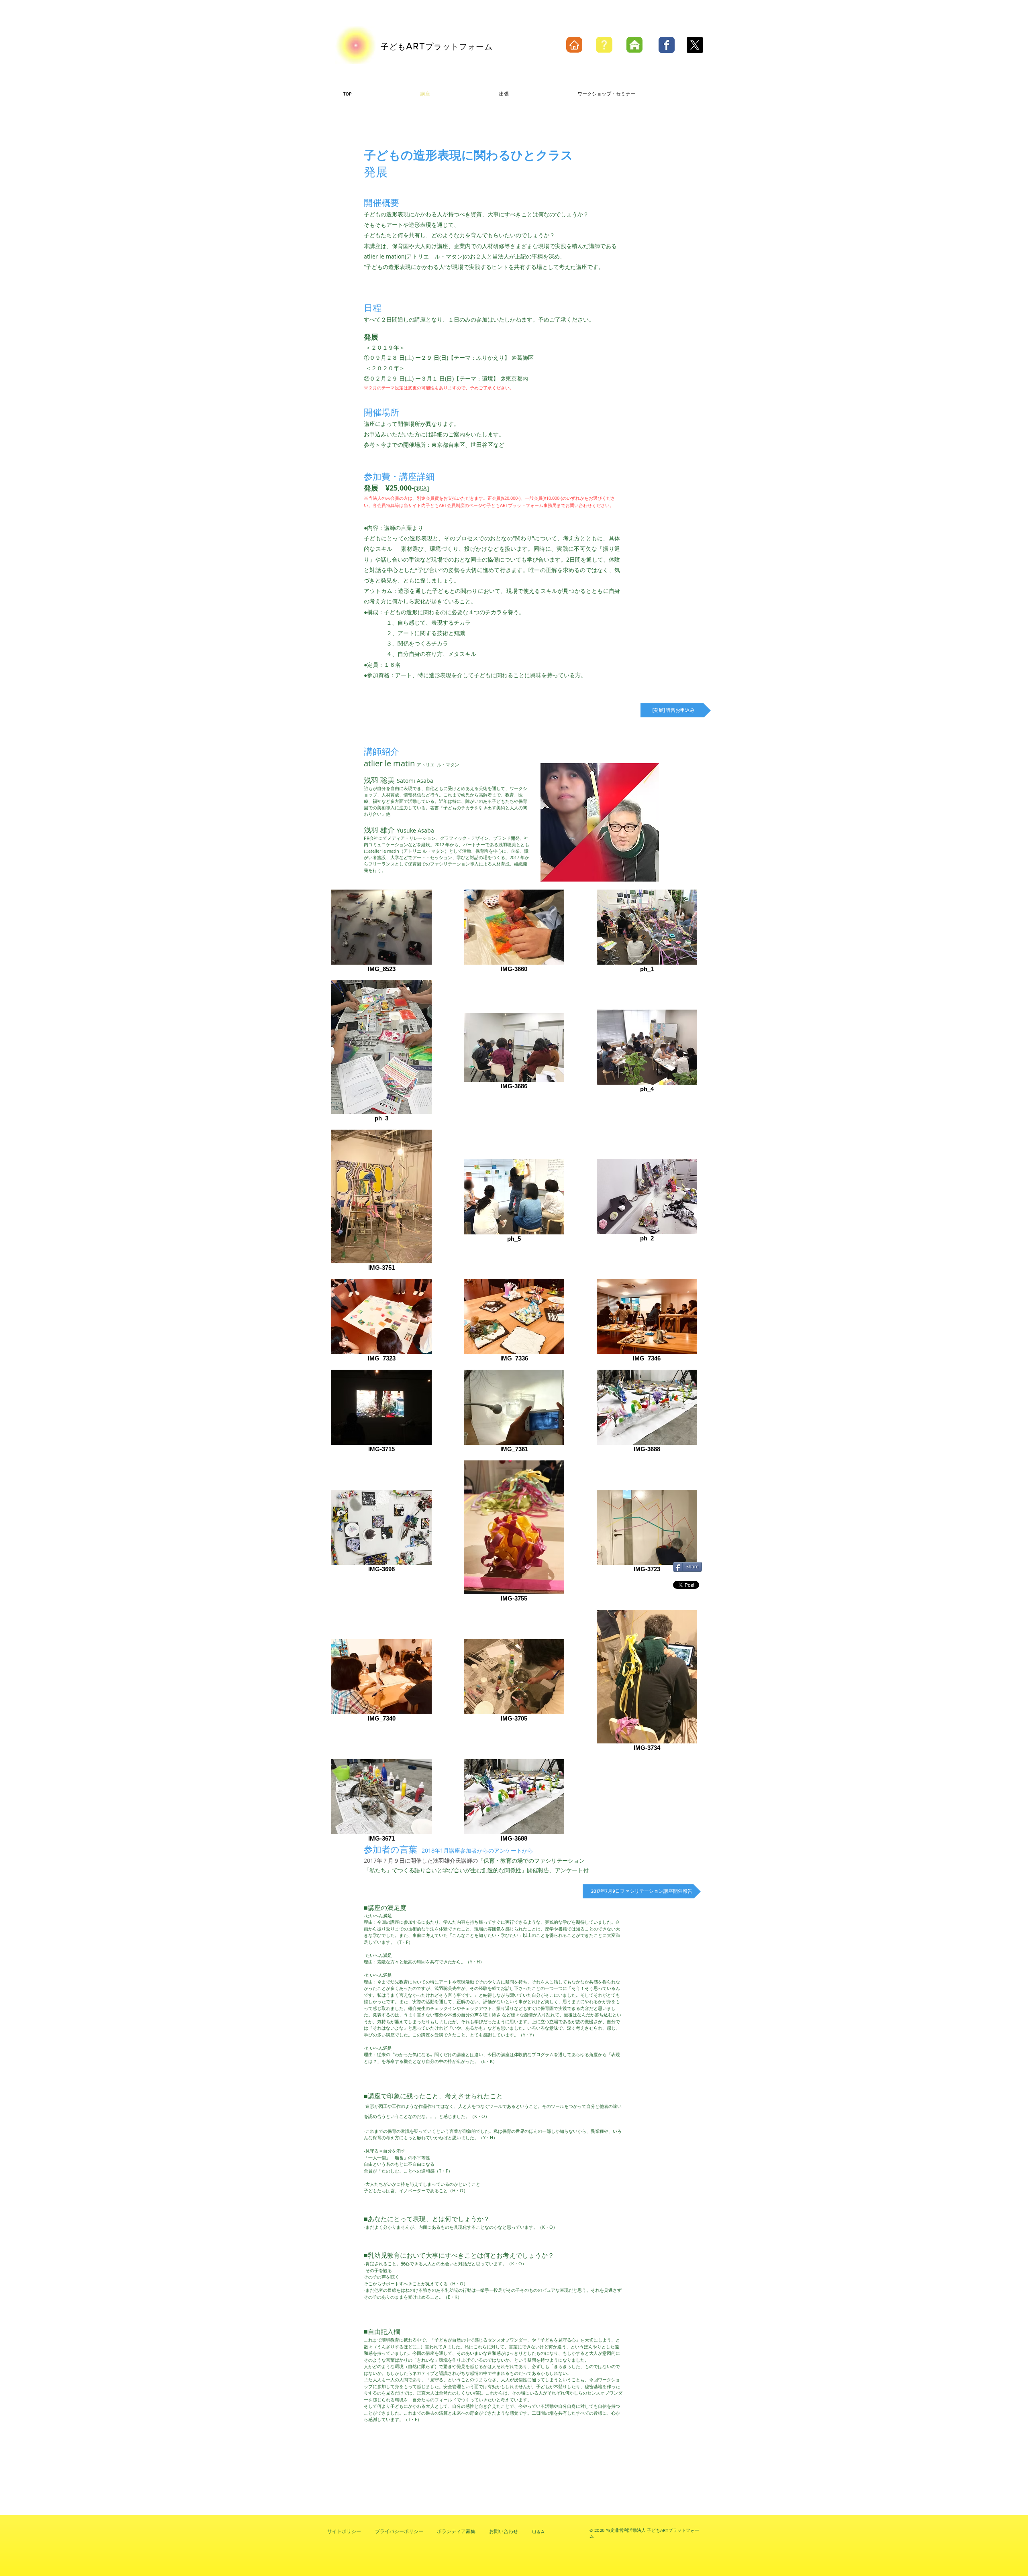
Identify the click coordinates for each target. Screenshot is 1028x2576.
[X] (695, 45)
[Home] (574, 45)
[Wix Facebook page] (667, 45)
